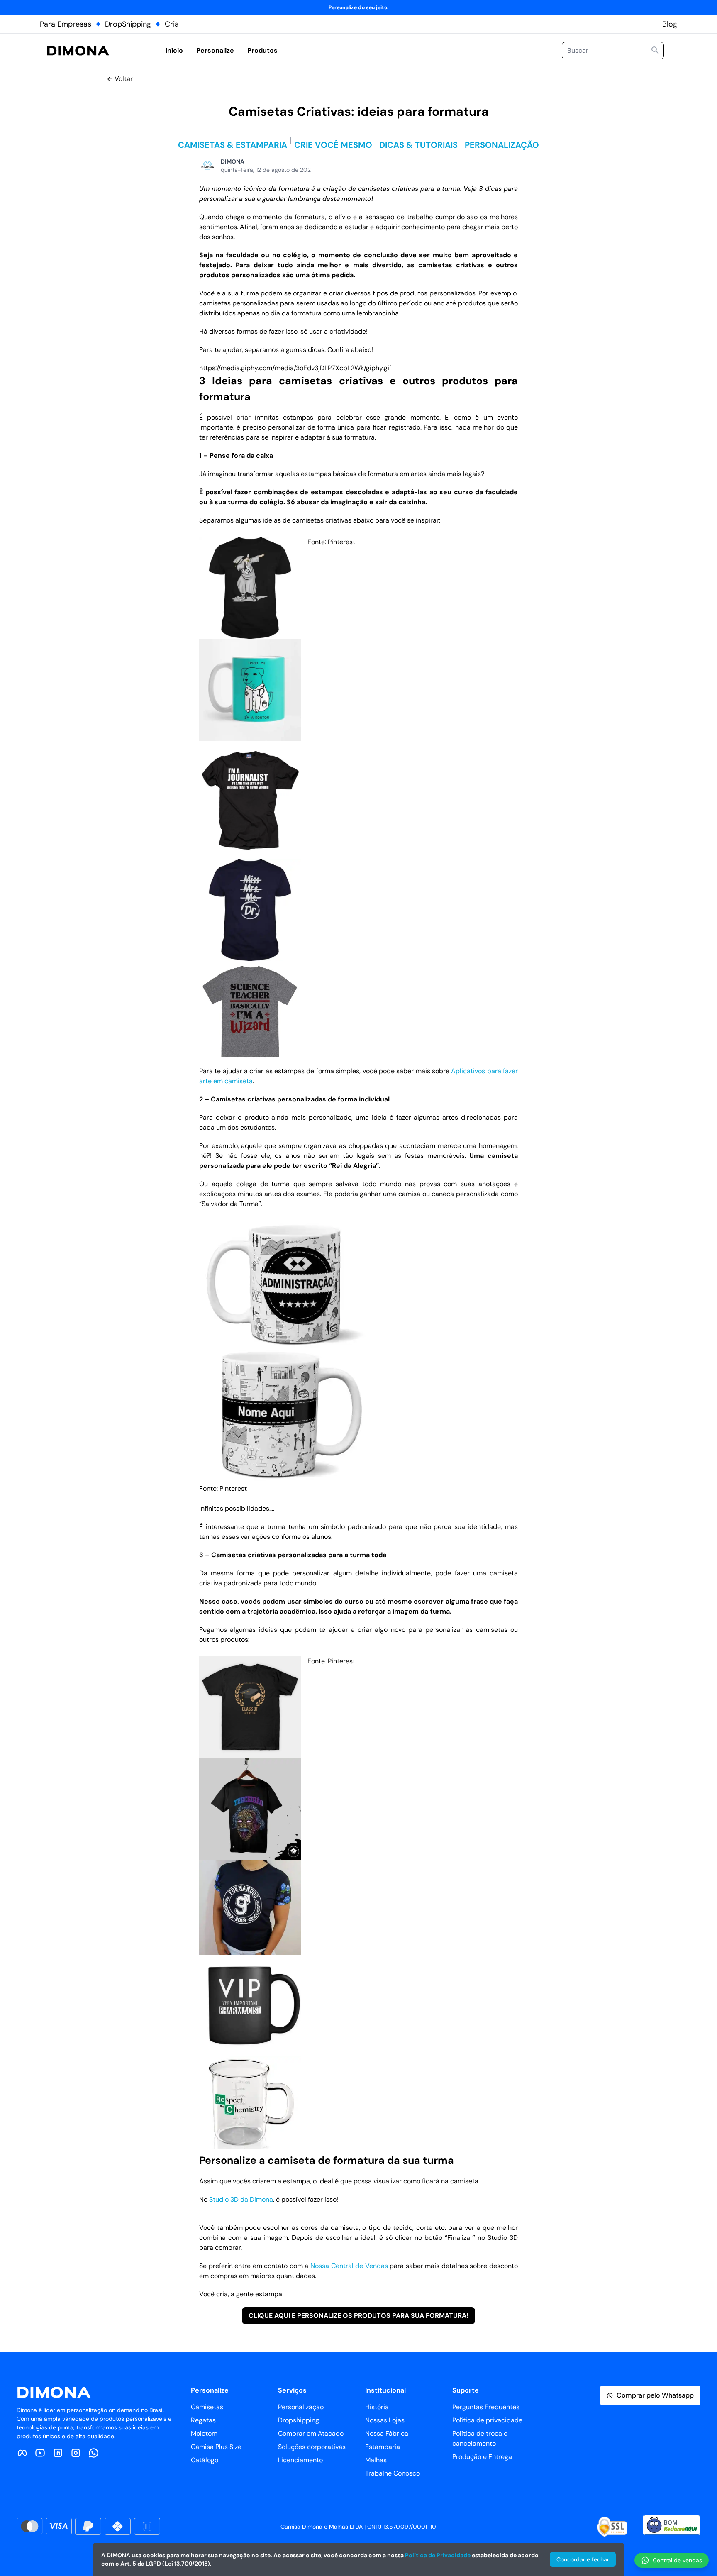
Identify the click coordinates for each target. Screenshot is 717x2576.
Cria (172, 24)
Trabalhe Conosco (393, 2473)
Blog (670, 24)
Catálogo (205, 2460)
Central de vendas (677, 2560)
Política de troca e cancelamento (480, 2438)
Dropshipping (299, 2420)
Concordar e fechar (583, 2559)
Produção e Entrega (482, 2457)
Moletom (204, 2433)
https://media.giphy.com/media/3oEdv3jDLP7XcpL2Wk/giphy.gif (295, 368)
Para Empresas (66, 24)
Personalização (301, 2407)
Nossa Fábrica (387, 2433)
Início (174, 50)
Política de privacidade (487, 2420)
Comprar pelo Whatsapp (655, 2395)
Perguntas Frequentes (486, 2407)
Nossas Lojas (385, 2420)
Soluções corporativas (312, 2447)
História (377, 2407)
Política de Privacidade (438, 2555)
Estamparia (383, 2447)
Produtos (262, 50)
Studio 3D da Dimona (241, 2199)
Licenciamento (300, 2460)
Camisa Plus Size (216, 2447)
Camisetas (207, 2407)
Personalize (215, 50)
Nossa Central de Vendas (349, 2266)
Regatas (203, 2420)
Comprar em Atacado (311, 2433)
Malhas (376, 2460)
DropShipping (128, 24)
